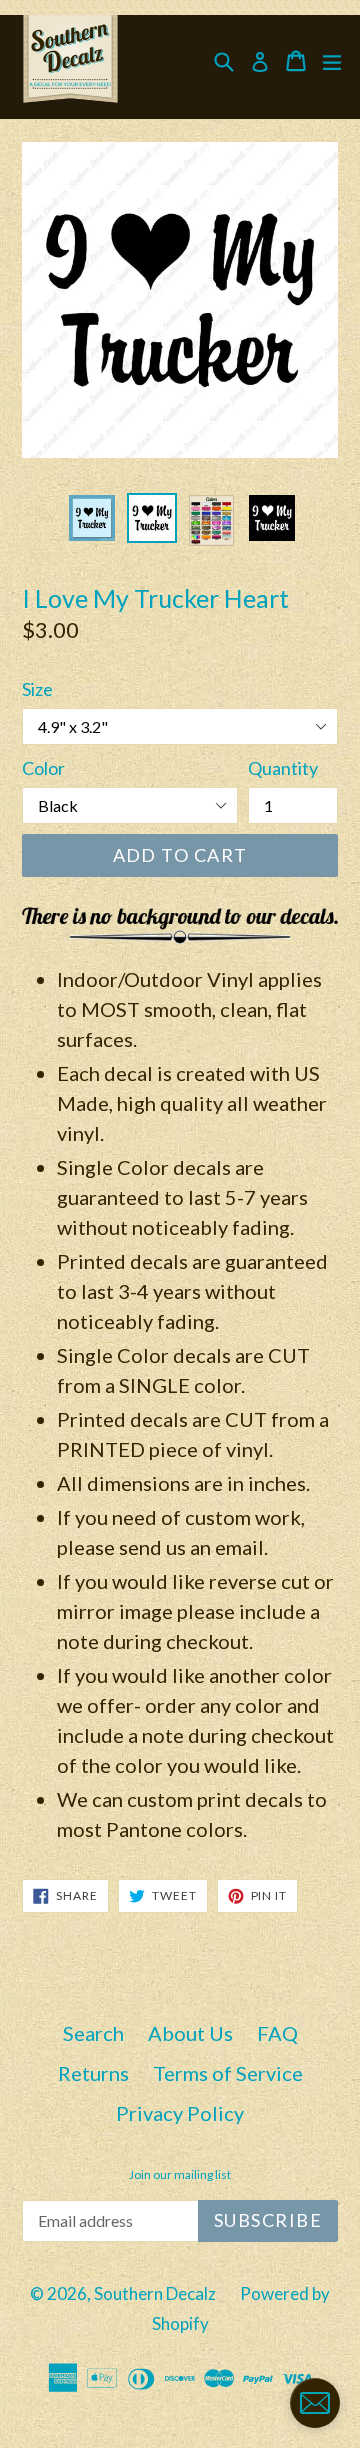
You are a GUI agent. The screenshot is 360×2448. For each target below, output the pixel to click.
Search (93, 2033)
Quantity (283, 768)
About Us (190, 2033)
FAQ (277, 2033)
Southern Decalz (155, 2293)
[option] (92, 518)
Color (43, 768)
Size (37, 689)
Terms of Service (228, 2073)
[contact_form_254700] (315, 2403)
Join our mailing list (180, 2175)
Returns (93, 2073)
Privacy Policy (180, 2113)
